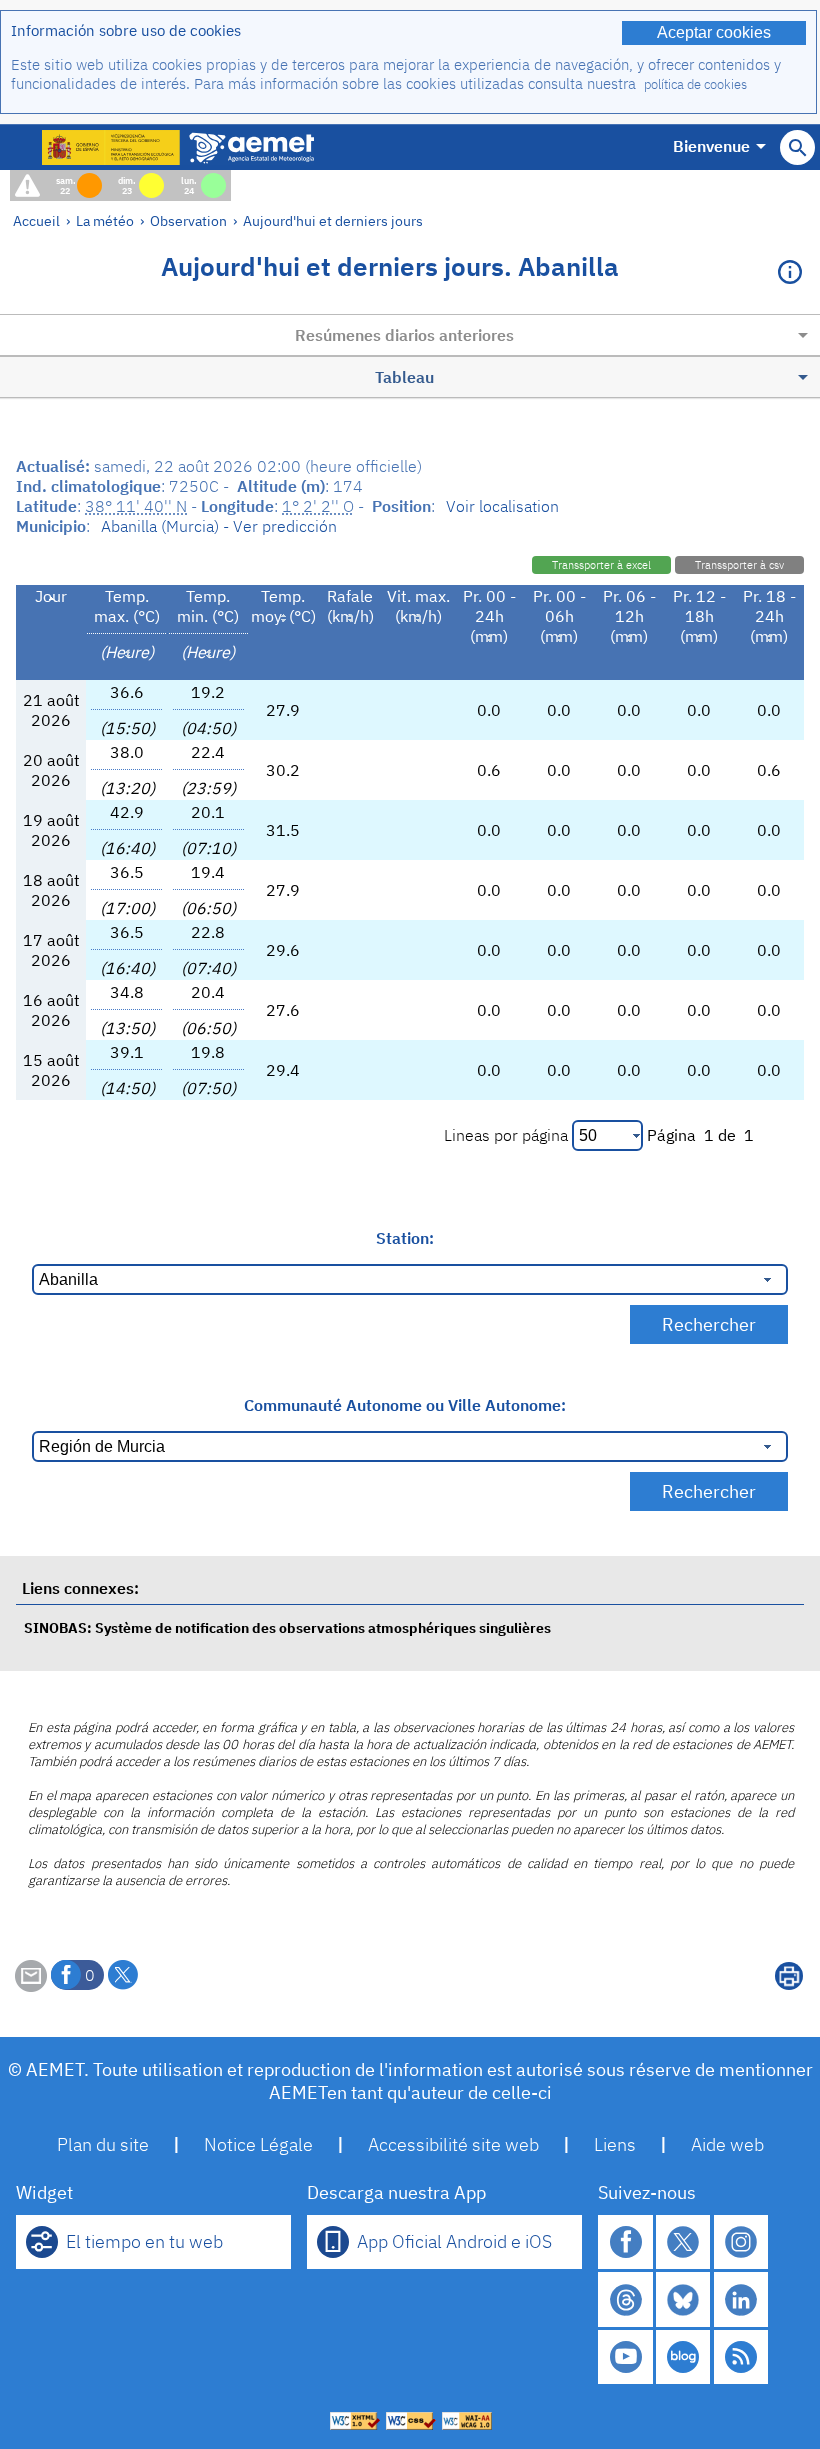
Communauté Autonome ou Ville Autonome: (405, 1405)
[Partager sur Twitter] (123, 1975)
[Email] (31, 1986)
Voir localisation (502, 506)
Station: (405, 1238)
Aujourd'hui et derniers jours (333, 220)
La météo (105, 220)
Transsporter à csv (739, 565)
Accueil (36, 220)
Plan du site (103, 2144)
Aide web (727, 2144)
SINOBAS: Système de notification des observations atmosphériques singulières (287, 1627)
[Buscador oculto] (797, 147)
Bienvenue (711, 146)
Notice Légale (258, 2144)
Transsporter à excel (601, 565)
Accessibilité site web (453, 2144)
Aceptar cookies (714, 32)
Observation (188, 220)
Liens (615, 2144)
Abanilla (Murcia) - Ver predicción (219, 526)
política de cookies (695, 84)
